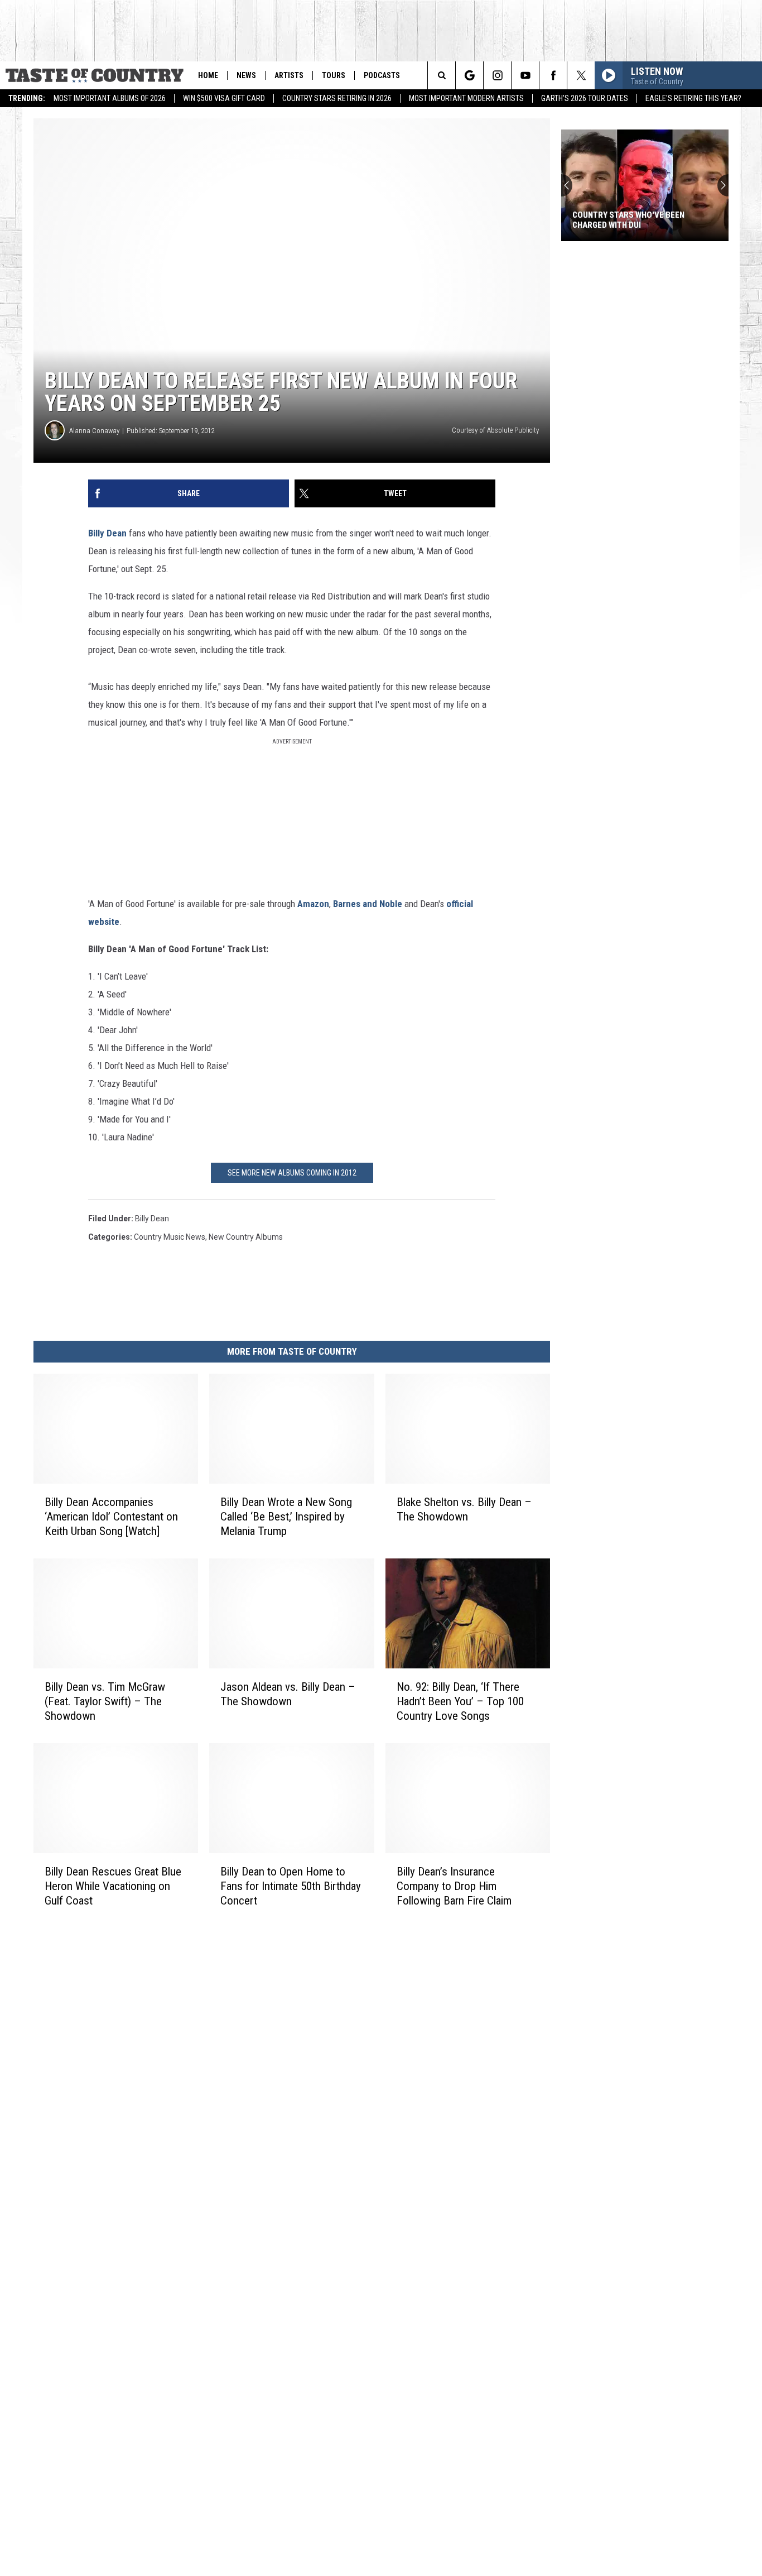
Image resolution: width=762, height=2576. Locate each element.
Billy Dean (107, 533)
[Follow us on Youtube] (525, 75)
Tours (334, 75)
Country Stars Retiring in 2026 (337, 98)
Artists (289, 75)
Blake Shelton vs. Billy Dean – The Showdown (464, 1509)
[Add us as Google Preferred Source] (469, 75)
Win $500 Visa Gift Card (224, 98)
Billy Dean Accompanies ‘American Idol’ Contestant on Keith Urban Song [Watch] (111, 1517)
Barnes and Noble (368, 904)
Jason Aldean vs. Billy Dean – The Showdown (288, 1694)
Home (208, 75)
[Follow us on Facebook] (553, 75)
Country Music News (170, 1237)
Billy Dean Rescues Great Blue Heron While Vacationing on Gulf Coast (113, 1886)
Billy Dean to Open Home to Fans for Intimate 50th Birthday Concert (291, 1886)
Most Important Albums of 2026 (110, 98)
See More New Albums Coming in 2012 (292, 1173)
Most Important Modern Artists (466, 98)
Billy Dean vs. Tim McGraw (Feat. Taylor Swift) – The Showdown (105, 1701)
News (246, 75)
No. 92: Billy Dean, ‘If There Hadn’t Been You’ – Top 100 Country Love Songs (460, 1701)
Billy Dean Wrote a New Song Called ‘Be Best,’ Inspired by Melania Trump (286, 1517)
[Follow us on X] (581, 75)
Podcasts (382, 75)
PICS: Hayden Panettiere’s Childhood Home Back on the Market (630, 220)
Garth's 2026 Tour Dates (585, 98)
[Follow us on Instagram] (497, 75)
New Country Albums (246, 1237)
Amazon (313, 904)
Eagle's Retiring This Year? (693, 98)
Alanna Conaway (94, 431)
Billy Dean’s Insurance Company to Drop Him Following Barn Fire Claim (454, 1886)
